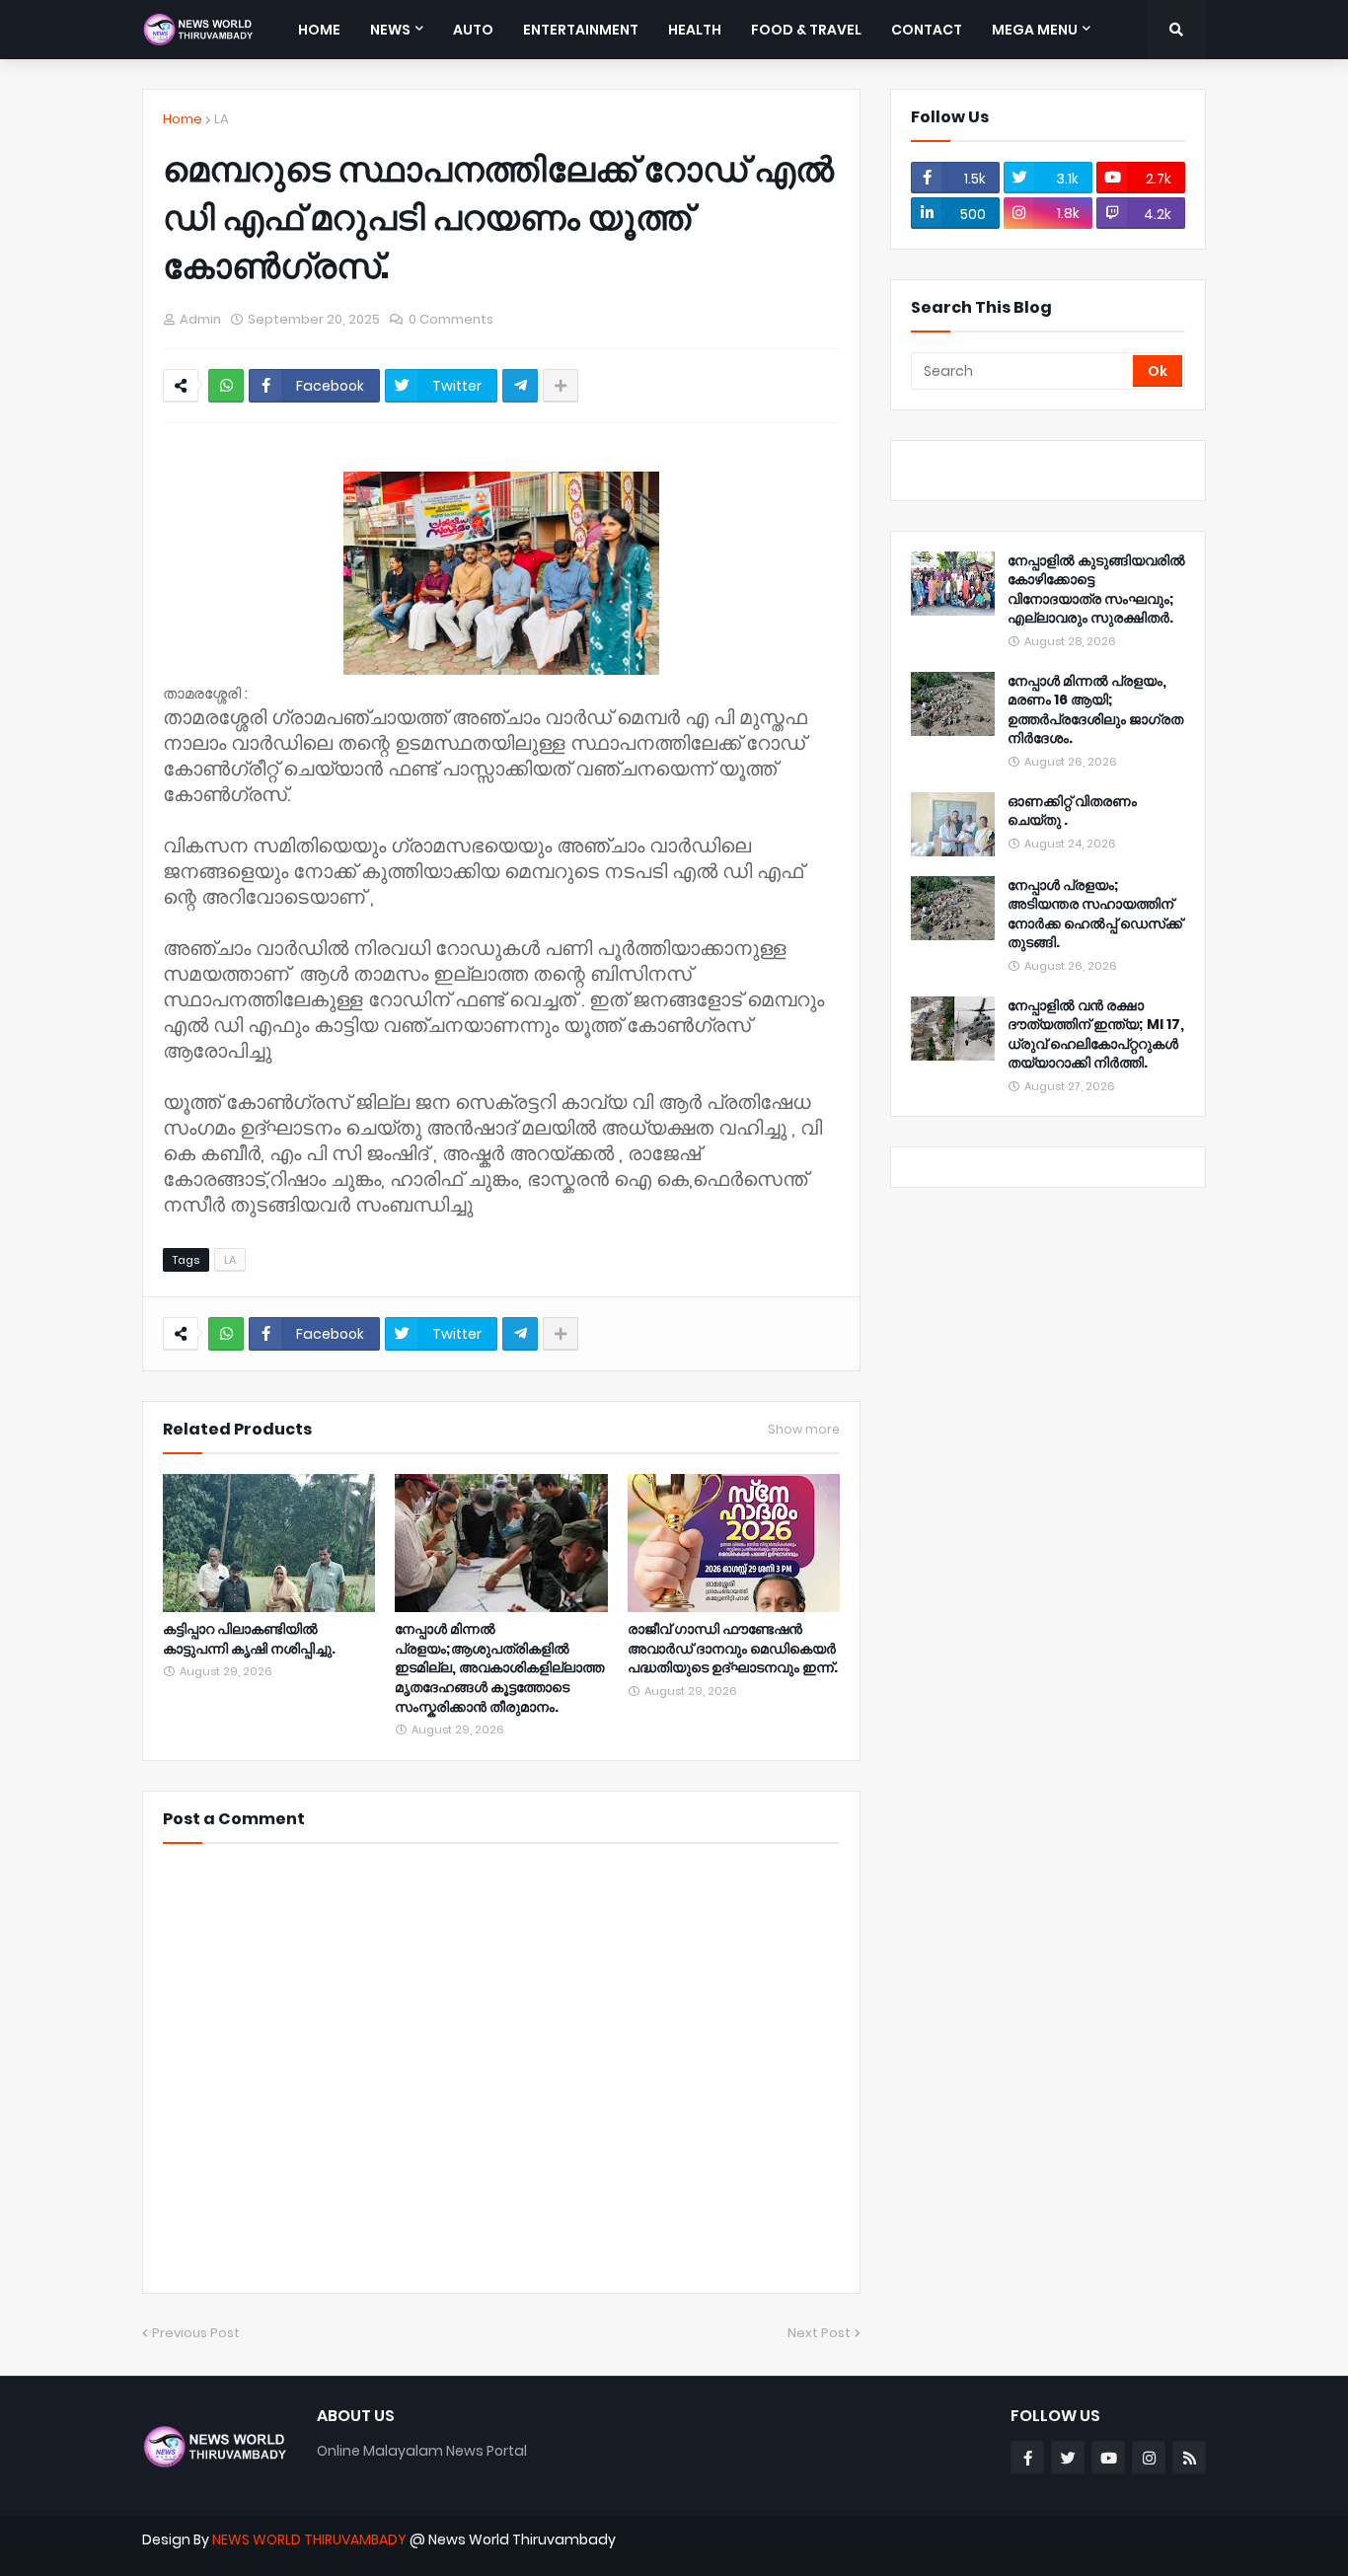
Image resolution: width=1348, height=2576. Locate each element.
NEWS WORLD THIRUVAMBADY (309, 2539)
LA (222, 119)
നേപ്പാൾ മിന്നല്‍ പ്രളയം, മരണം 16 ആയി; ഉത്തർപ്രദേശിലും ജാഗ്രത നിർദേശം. (1095, 710)
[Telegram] (520, 386)
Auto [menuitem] (473, 30)
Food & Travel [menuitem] (806, 30)
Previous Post (196, 2333)
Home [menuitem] (319, 30)
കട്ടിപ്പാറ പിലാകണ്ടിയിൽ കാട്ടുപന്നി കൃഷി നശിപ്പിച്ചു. (249, 1639)
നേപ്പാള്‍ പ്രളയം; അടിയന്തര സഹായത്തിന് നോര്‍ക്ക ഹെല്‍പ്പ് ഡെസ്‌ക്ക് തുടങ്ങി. (1095, 915)
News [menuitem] (390, 30)
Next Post (819, 2333)
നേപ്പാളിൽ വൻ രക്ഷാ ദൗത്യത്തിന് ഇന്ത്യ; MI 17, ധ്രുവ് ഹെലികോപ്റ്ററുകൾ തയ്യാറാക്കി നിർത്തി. (1096, 1035)
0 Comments (451, 319)
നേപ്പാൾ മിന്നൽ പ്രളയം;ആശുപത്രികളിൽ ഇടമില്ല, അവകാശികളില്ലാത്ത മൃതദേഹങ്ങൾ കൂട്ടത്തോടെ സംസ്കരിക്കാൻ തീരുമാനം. (499, 1668)
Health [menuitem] (695, 30)
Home (183, 119)
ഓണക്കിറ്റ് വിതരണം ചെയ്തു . (1072, 811)
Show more (804, 1430)
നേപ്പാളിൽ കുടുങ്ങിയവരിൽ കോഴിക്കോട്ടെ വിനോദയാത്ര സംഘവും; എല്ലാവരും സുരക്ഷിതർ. (1096, 590)
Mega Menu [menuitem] (1035, 30)
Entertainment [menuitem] (581, 30)
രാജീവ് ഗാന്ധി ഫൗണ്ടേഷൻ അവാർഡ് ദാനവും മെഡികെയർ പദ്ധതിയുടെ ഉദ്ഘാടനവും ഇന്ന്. (733, 1649)
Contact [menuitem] (927, 30)
